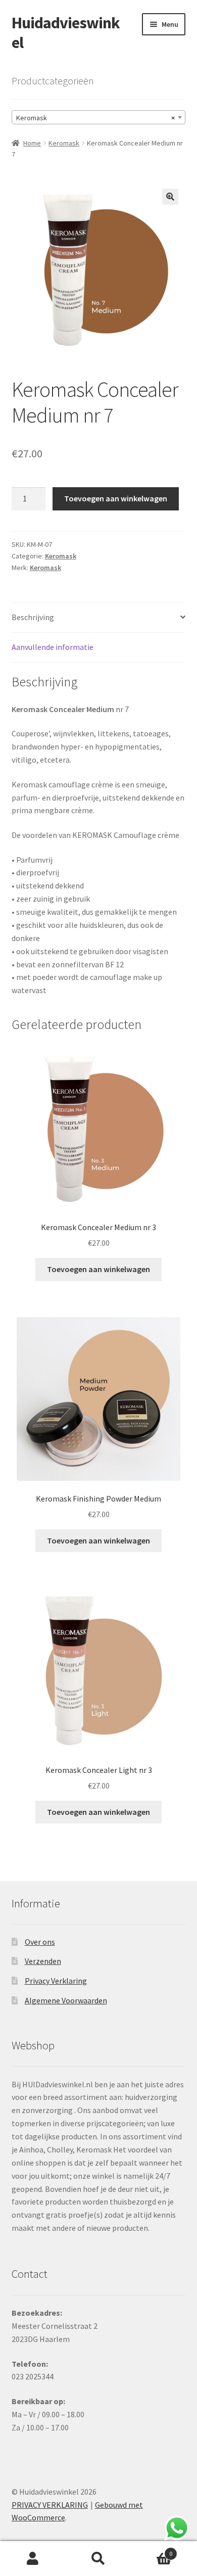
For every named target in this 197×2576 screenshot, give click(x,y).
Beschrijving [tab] (33, 617)
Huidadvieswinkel (66, 33)
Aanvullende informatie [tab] (53, 647)
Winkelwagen (152, 2550)
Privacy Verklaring (56, 1981)
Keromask (64, 143)
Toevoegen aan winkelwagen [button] (98, 1269)
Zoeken (98, 2559)
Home (32, 143)
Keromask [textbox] (96, 118)
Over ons (40, 1942)
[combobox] (99, 117)
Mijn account (33, 2559)
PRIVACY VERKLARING (50, 2505)
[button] (170, 197)
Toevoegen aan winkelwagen (116, 498)
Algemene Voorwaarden (66, 2000)
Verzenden (43, 1961)
